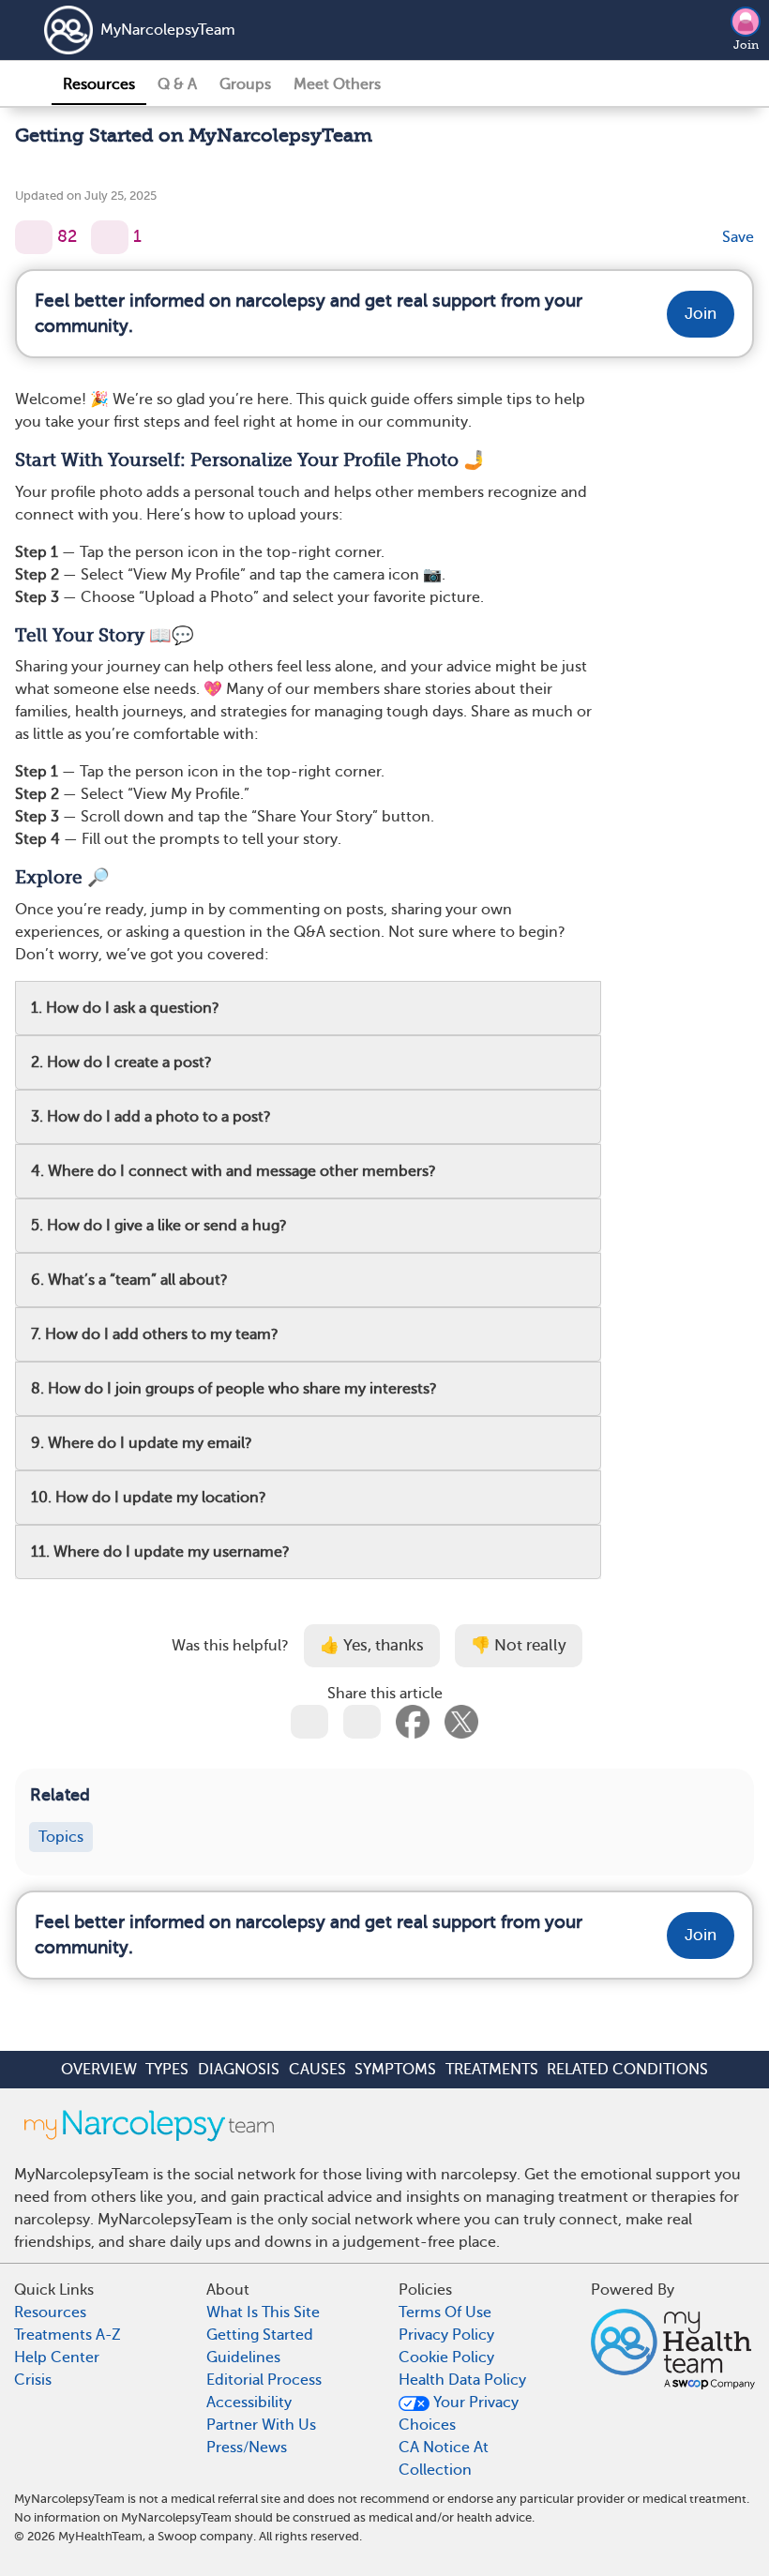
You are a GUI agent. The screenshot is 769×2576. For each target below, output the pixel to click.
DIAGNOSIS (239, 2070)
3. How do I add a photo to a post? (151, 1117)
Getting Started (260, 2335)
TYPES (167, 2070)
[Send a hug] (110, 237)
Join (746, 45)
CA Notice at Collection (444, 2459)
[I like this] (34, 237)
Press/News (247, 2448)
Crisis (33, 2380)
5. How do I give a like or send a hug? (159, 1226)
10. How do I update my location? (149, 1498)
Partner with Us (261, 2425)
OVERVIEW (99, 2070)
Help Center (57, 2358)
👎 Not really (519, 1645)
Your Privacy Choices (459, 2414)
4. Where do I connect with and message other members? (234, 1171)
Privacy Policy (446, 2335)
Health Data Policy (462, 2380)
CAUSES (317, 2070)
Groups (245, 84)
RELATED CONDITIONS (627, 2070)
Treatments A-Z (68, 2335)
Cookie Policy (446, 2358)
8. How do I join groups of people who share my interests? (234, 1389)
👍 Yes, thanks (372, 1645)
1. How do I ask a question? (125, 1008)
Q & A (177, 84)
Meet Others (337, 84)
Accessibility (249, 2403)
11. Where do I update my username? (160, 1552)
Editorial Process (264, 2380)
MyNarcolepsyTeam (168, 30)
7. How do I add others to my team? (155, 1334)
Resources (99, 84)
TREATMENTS (492, 2070)
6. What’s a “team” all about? (129, 1280)
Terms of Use (445, 2312)
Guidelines (243, 2358)
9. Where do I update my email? (142, 1443)
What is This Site (263, 2312)
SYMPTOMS (395, 2070)
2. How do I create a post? (121, 1062)
